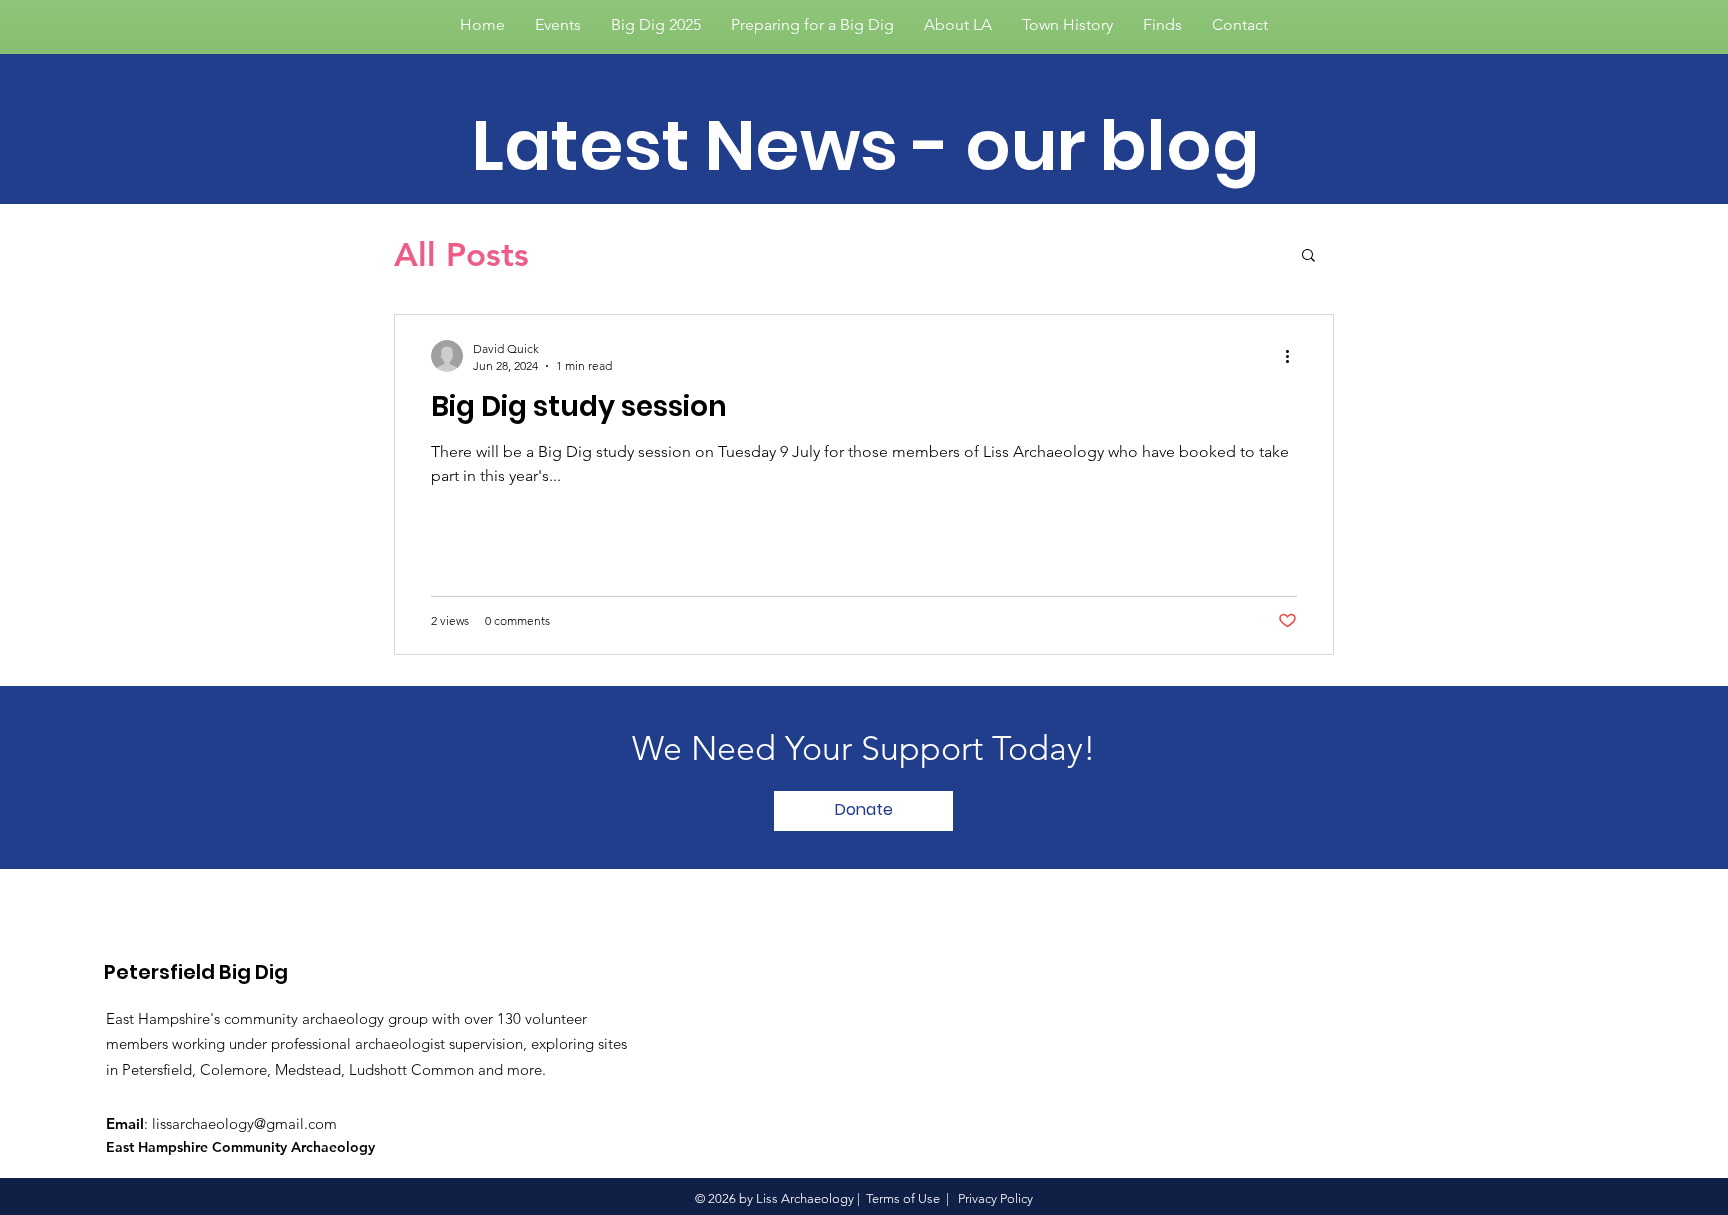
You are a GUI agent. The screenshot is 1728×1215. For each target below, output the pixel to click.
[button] (1308, 256)
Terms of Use (903, 1198)
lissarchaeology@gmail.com (244, 1123)
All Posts (461, 254)
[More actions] (1294, 356)
